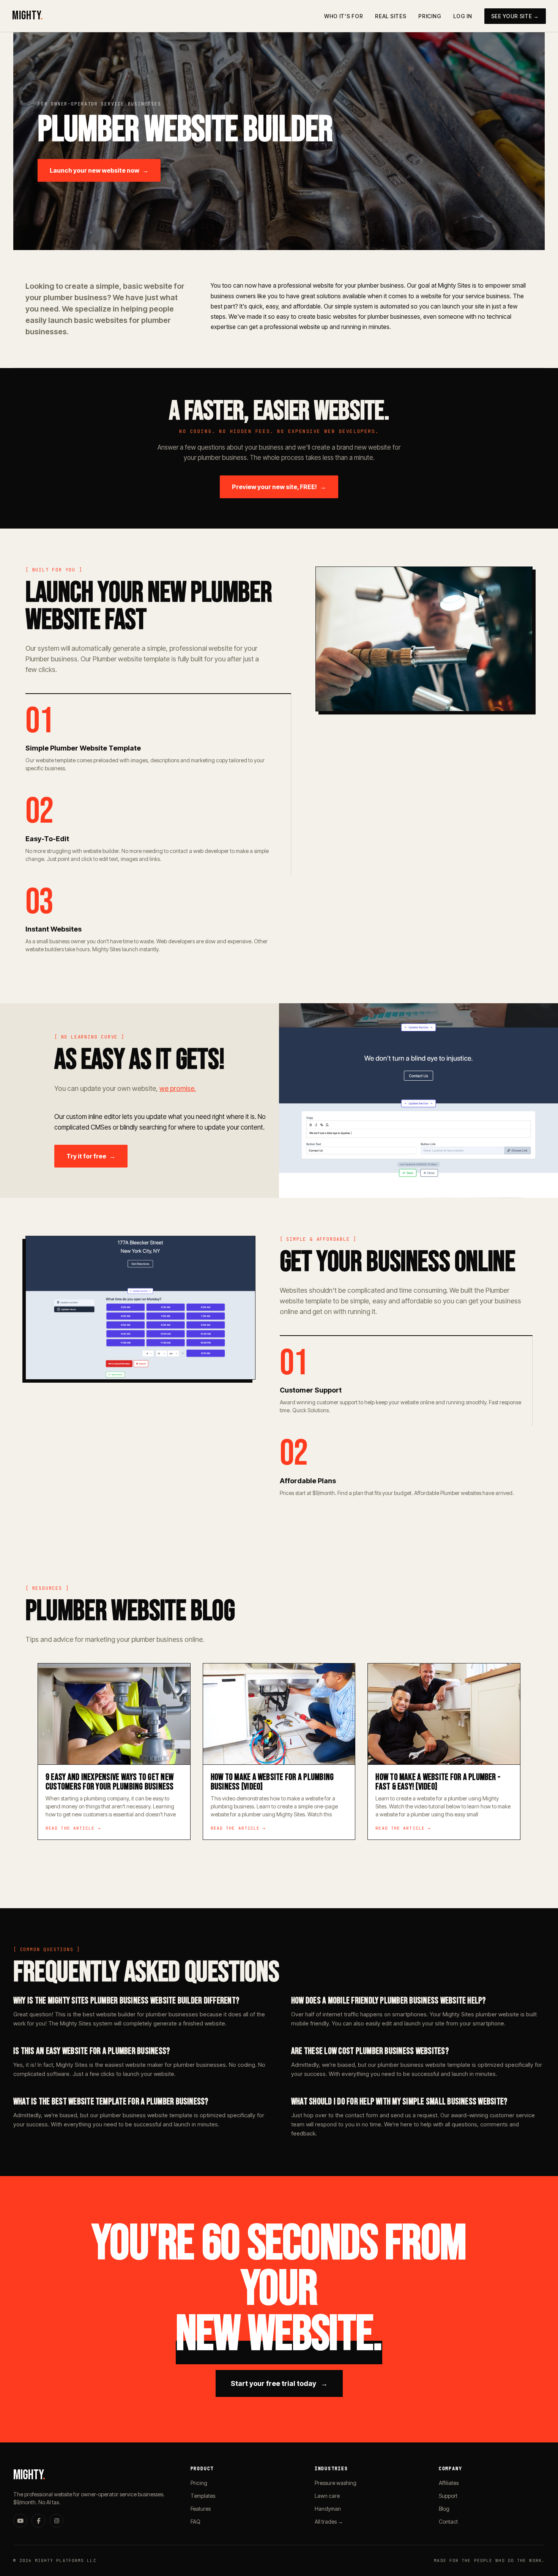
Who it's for (344, 16)
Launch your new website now (99, 170)
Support (448, 2496)
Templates (203, 2496)
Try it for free (91, 1156)
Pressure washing (336, 2483)
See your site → (515, 16)
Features (201, 2509)
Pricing (430, 16)
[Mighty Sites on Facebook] (38, 2521)
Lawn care (327, 2496)
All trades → (329, 2522)
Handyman (328, 2509)
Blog (444, 2509)
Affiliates (449, 2483)
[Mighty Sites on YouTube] (20, 2521)
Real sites (391, 16)
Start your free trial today (279, 2383)
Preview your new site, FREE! (279, 487)
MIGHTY (28, 16)
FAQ (195, 2522)
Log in (463, 16)
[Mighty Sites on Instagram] (57, 2521)
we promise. (178, 1088)
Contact (448, 2522)
